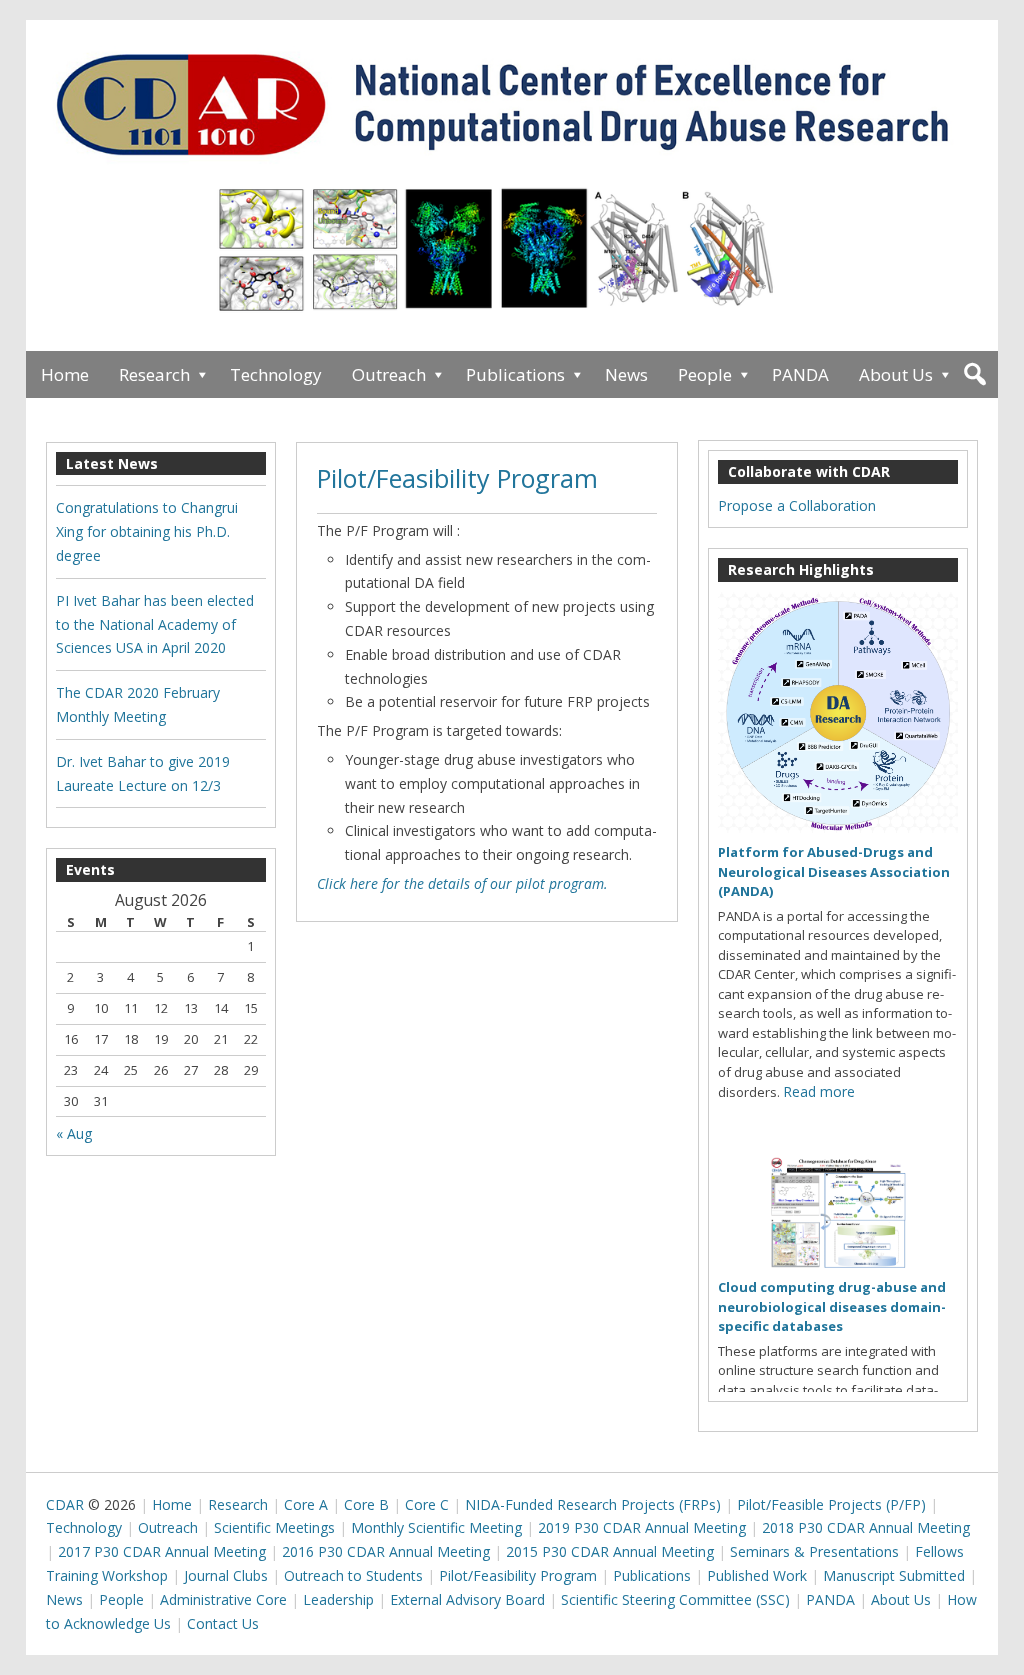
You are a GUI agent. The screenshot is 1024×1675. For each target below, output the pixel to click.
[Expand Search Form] (974, 374)
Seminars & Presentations (814, 1551)
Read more (819, 1091)
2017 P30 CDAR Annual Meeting (162, 1551)
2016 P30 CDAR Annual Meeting (386, 1551)
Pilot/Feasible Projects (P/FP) (831, 1504)
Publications (515, 374)
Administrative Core (223, 1599)
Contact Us (223, 1623)
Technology (276, 374)
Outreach (389, 374)
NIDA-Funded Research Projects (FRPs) (593, 1504)
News (626, 374)
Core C (427, 1504)
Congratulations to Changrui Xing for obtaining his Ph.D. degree (147, 531)
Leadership (338, 1599)
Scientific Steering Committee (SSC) (675, 1599)
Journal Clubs (226, 1575)
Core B (366, 1504)
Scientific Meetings (274, 1527)
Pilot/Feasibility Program (457, 478)
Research (154, 374)
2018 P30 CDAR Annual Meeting (866, 1527)
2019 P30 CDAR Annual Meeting (642, 1527)
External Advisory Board (467, 1599)
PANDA (800, 374)
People (705, 374)
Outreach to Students (353, 1575)
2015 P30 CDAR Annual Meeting (610, 1551)
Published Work (757, 1575)
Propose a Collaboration (797, 505)
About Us (896, 374)
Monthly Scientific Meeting (436, 1527)
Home (65, 374)
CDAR (65, 1504)
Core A (306, 1504)
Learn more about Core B (513, 259)
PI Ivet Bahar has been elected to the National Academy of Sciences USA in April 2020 (155, 624)
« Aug (74, 1133)
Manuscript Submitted (894, 1575)
